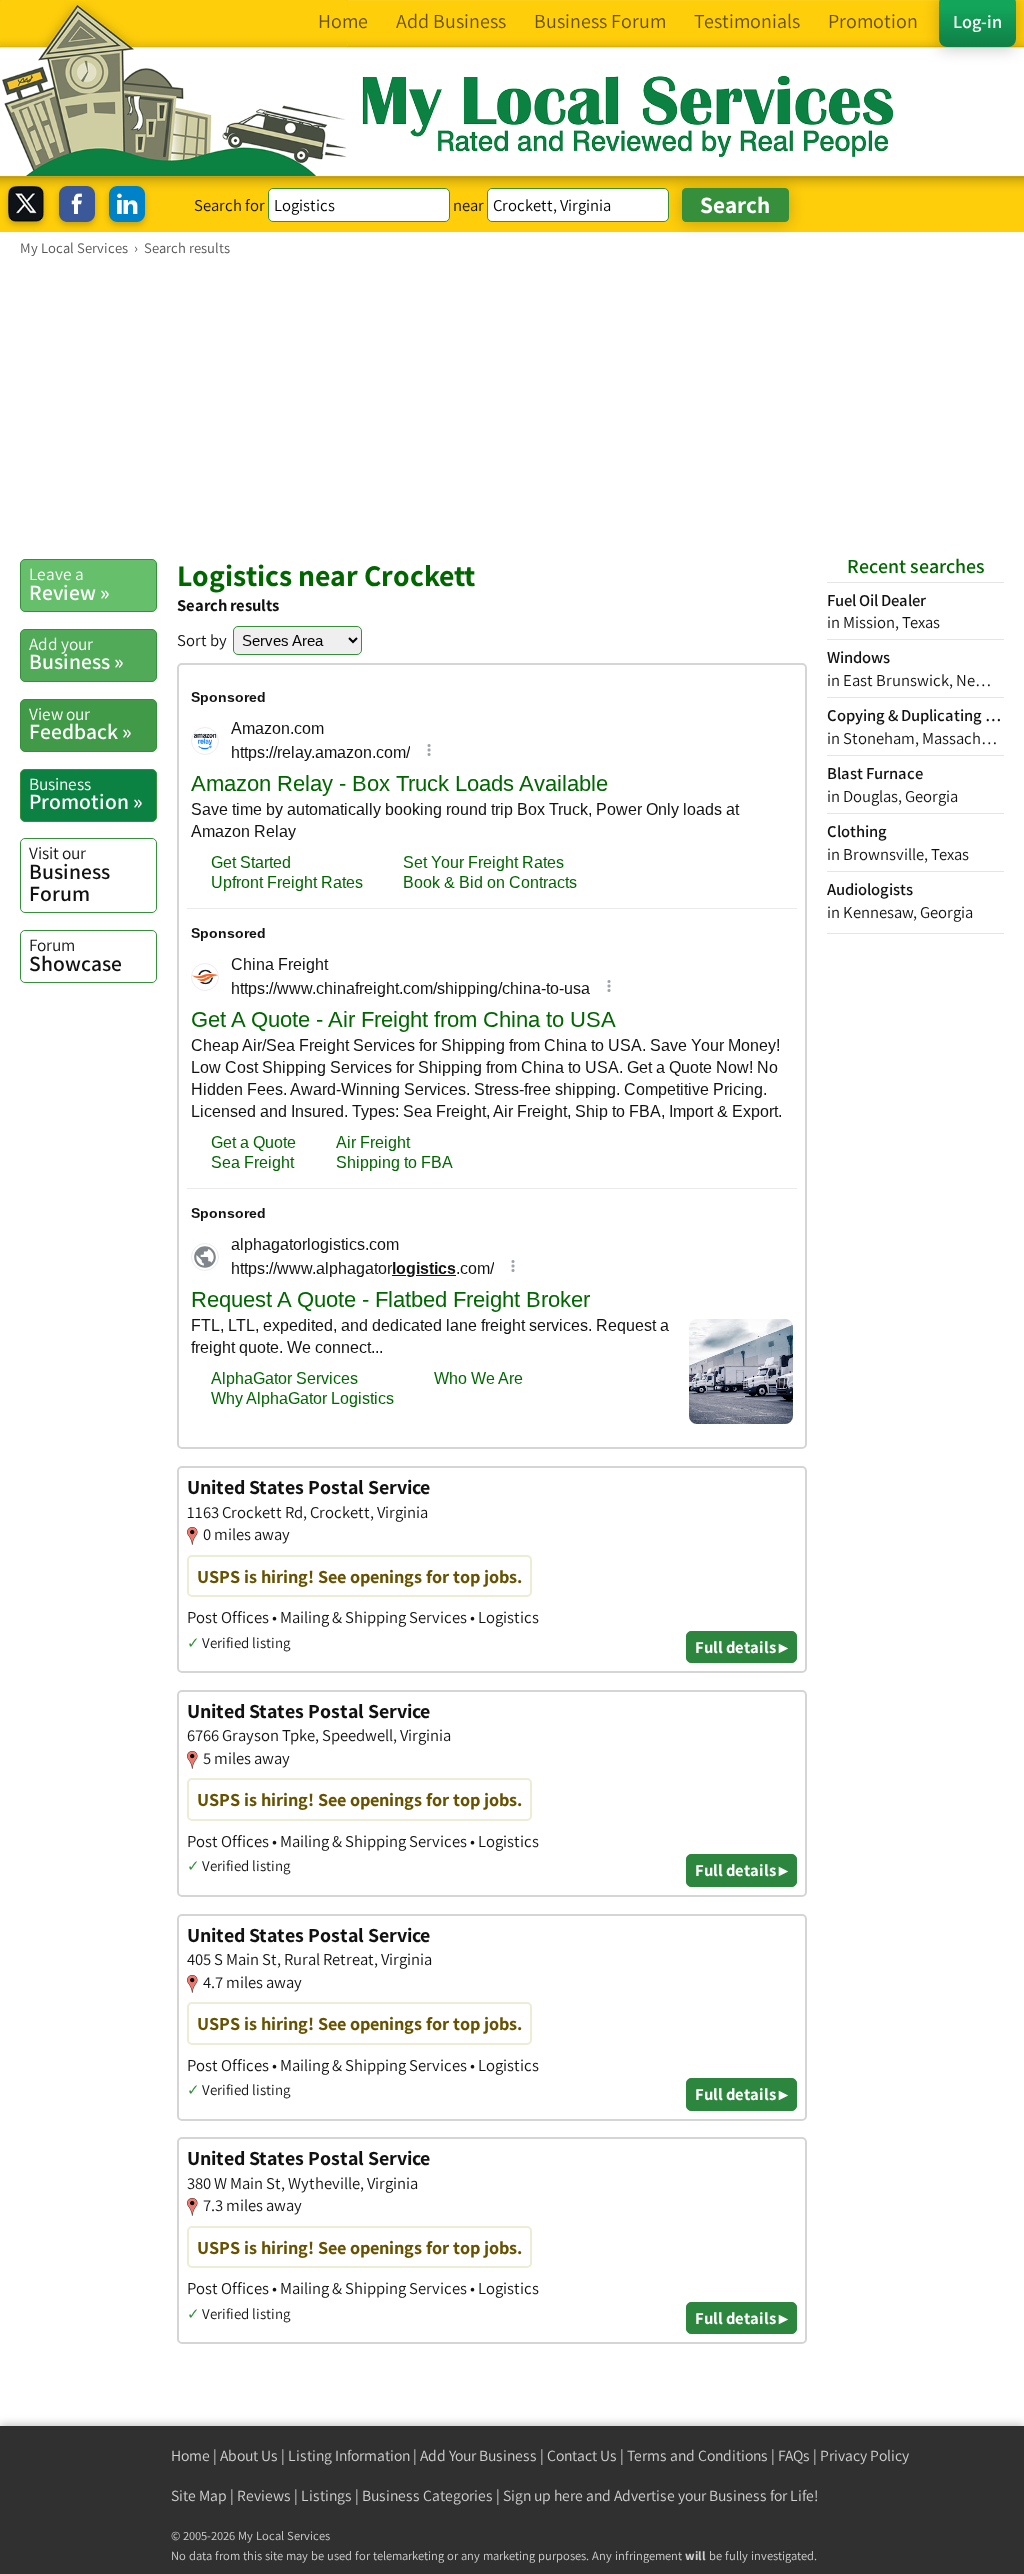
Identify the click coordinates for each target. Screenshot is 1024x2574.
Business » (76, 654)
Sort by (202, 640)
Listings (326, 2495)
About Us (249, 2455)
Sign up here (543, 2495)
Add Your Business (478, 2455)
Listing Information (349, 2455)
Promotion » (86, 794)
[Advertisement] (512, 407)
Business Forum (69, 873)
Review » (69, 584)
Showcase (75, 955)
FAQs (794, 2455)
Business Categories (427, 2495)
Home (190, 2455)
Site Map (199, 2495)
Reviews (264, 2495)
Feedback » (80, 724)
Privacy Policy (864, 2455)
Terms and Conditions (697, 2455)
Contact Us (582, 2455)
